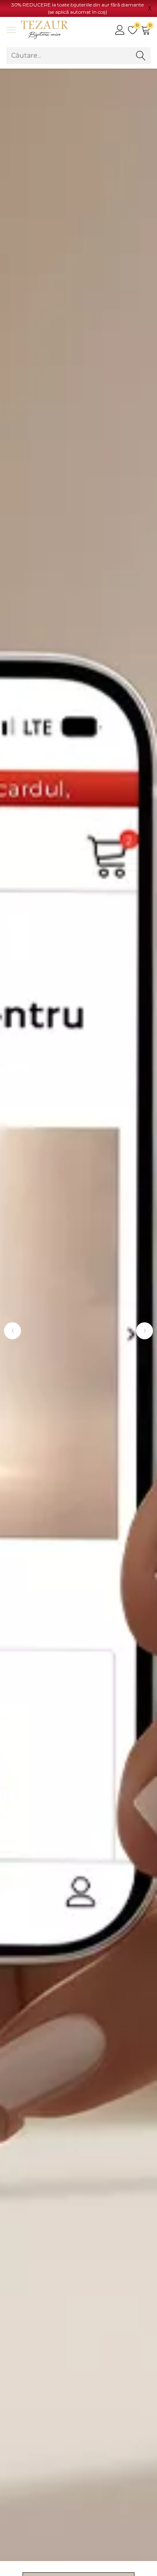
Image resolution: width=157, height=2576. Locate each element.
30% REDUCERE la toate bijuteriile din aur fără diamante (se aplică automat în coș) (77, 8)
